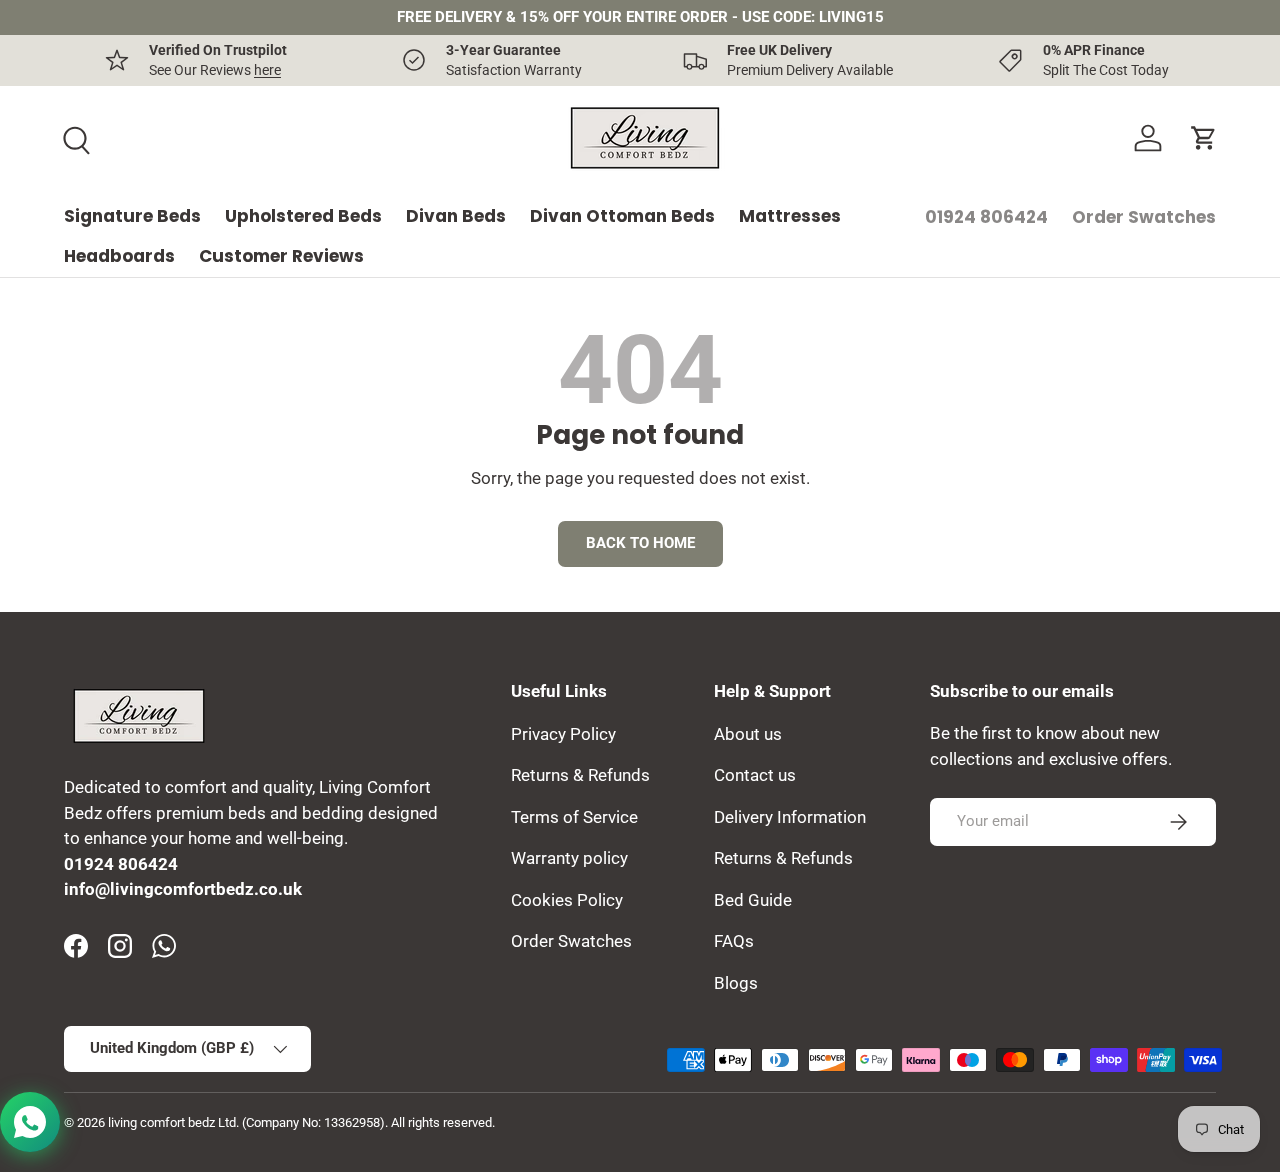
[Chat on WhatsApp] (30, 1122)
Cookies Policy (567, 899)
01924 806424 (986, 217)
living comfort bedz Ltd (172, 1122)
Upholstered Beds (303, 216)
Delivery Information (790, 816)
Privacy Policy (563, 733)
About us (748, 733)
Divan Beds (456, 216)
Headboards (119, 256)
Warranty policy (569, 858)
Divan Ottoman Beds (622, 216)
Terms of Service (574, 816)
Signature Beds (132, 216)
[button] (1204, 138)
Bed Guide (753, 899)
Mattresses (790, 216)
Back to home (640, 543)
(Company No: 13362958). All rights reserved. (368, 1122)
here (267, 70)
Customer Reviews (281, 256)
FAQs (734, 941)
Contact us (755, 775)
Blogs (736, 982)
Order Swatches (1144, 217)
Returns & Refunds (580, 775)
